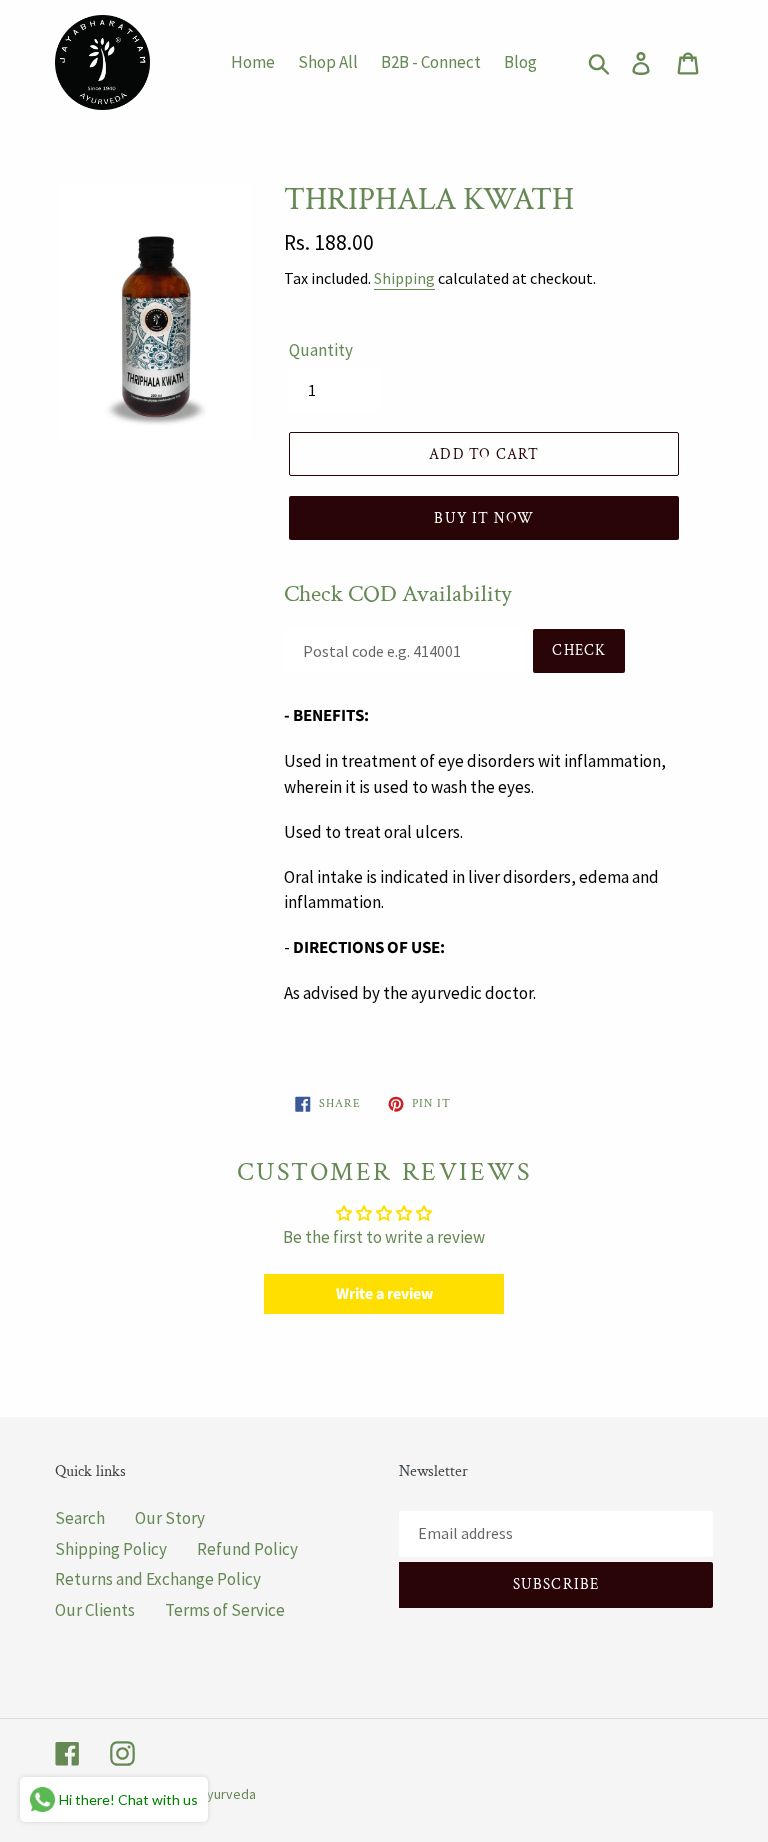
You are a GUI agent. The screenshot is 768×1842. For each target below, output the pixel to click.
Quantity (321, 350)
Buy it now (484, 518)
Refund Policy (247, 1549)
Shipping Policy (111, 1549)
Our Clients (95, 1610)
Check (579, 650)
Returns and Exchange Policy (158, 1579)
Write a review (384, 1294)
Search (80, 1518)
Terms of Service (225, 1610)
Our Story (170, 1518)
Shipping (404, 278)
